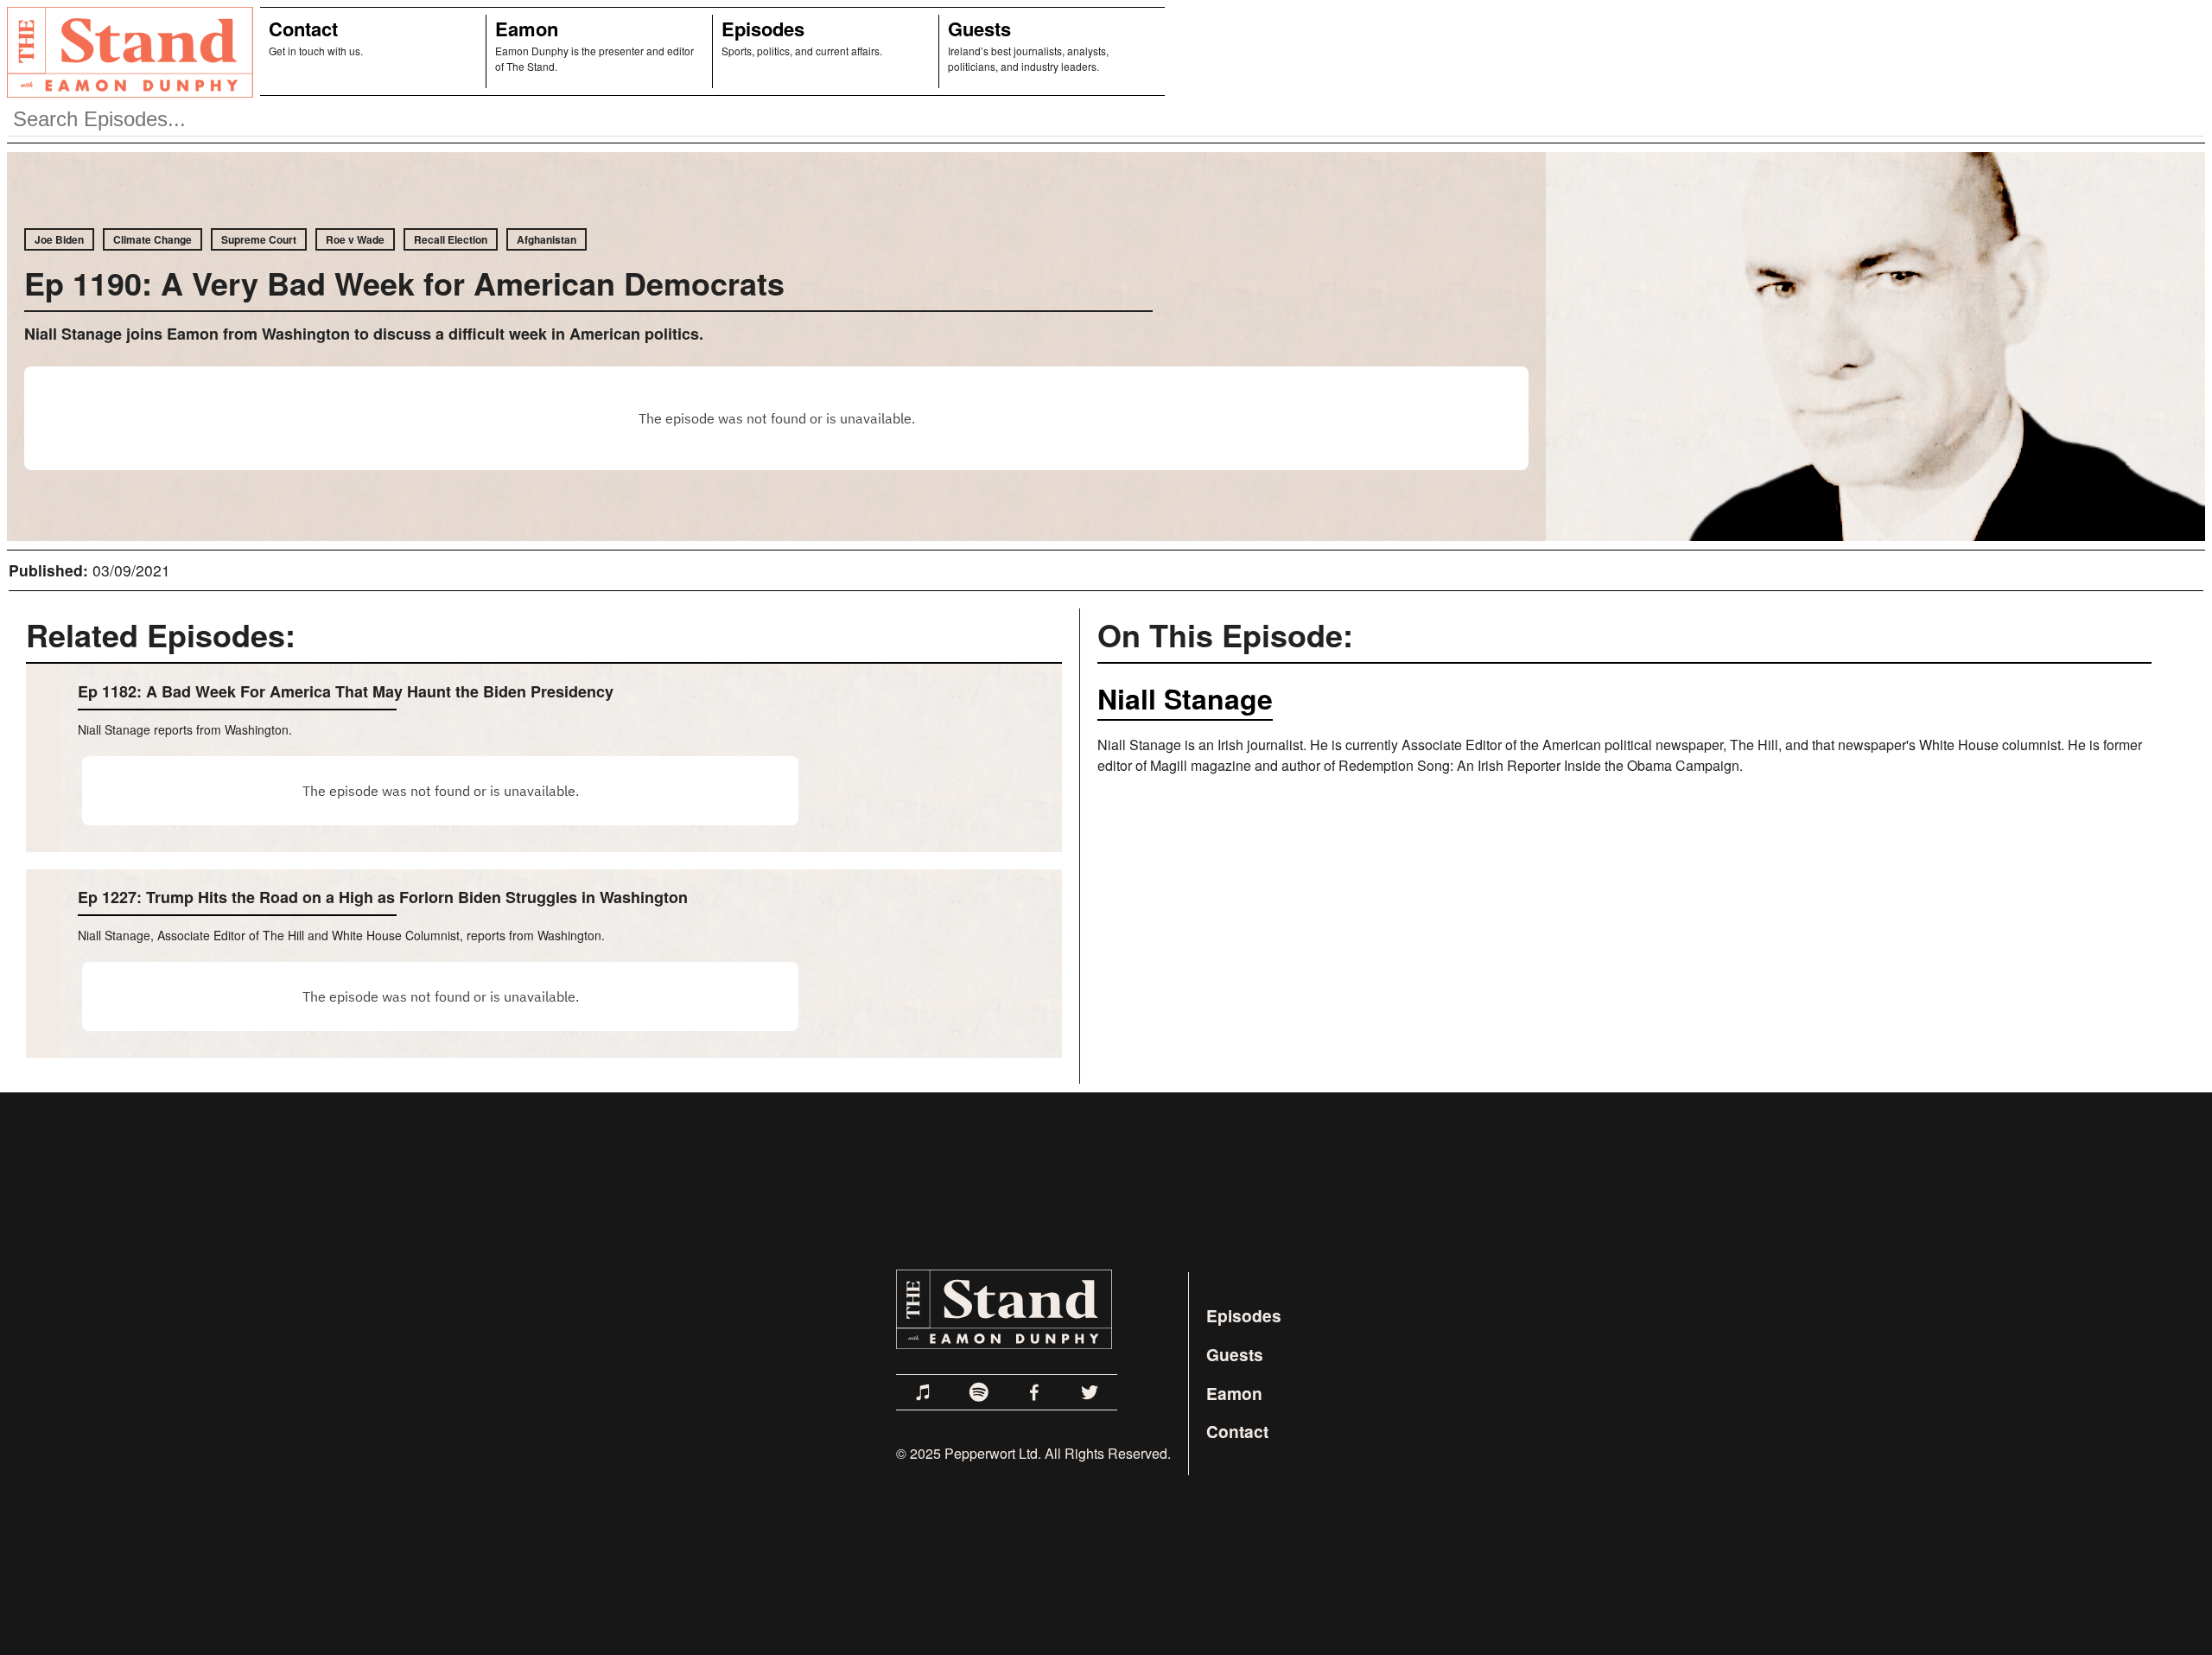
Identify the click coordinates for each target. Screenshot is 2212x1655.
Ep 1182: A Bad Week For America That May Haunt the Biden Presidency (346, 691)
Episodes (763, 29)
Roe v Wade (355, 239)
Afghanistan (547, 239)
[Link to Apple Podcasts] (924, 1392)
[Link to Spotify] (979, 1392)
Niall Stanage (1185, 698)
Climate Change (153, 239)
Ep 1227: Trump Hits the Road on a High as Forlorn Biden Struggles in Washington (383, 897)
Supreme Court (259, 239)
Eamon (527, 29)
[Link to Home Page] (127, 51)
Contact (303, 29)
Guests (979, 29)
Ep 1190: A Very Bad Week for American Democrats (404, 283)
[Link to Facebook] (1034, 1392)
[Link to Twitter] (1090, 1392)
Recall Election (451, 239)
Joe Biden (59, 239)
